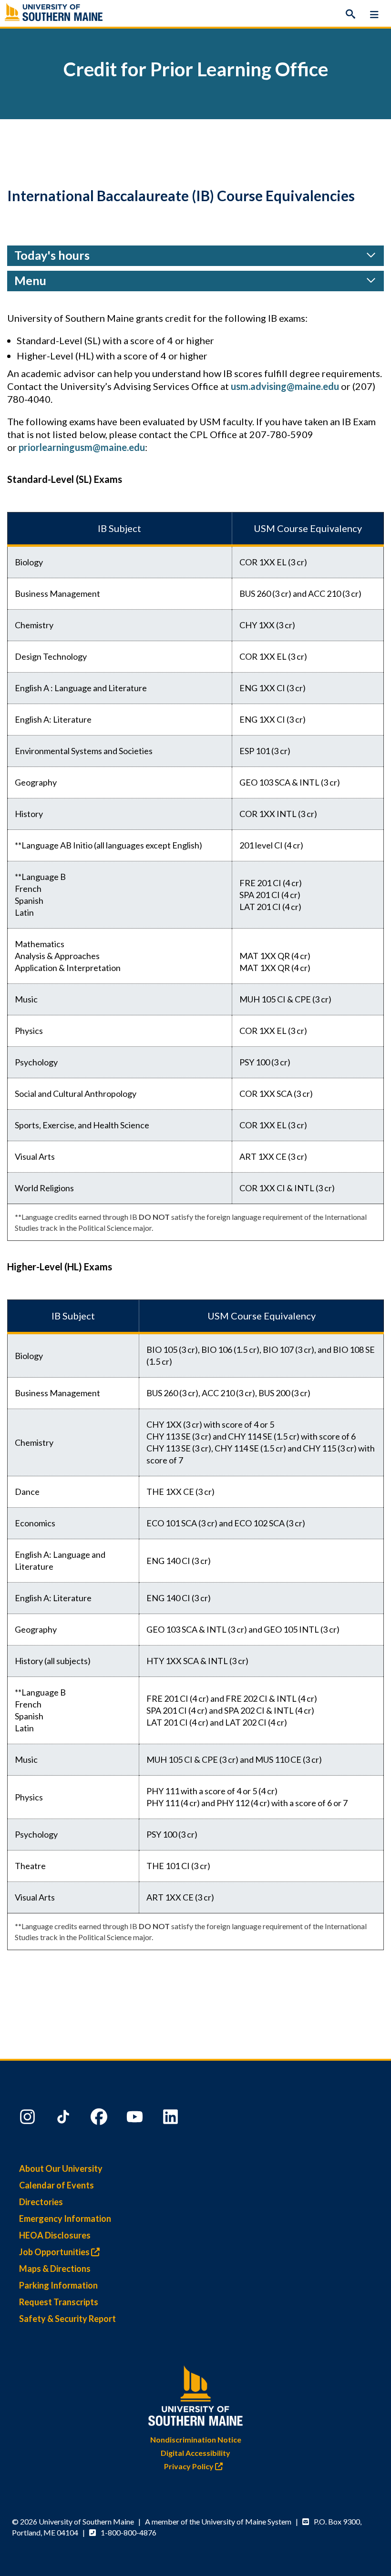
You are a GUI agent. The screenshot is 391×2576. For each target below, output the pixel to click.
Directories (41, 2202)
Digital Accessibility (195, 2453)
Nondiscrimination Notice (196, 2439)
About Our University (61, 2168)
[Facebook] (100, 2119)
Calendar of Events (57, 2185)
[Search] (350, 14)
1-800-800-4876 (129, 2532)
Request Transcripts (59, 2302)
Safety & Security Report (67, 2319)
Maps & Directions (55, 2269)
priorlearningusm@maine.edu (82, 447)
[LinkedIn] (172, 2119)
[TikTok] (64, 2119)
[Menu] (374, 14)
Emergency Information (65, 2218)
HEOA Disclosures (55, 2235)
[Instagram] (29, 2119)
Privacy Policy (190, 2466)
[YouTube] (136, 2119)
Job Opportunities (55, 2252)
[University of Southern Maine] (195, 2394)
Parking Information (58, 2285)
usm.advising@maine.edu (285, 386)
